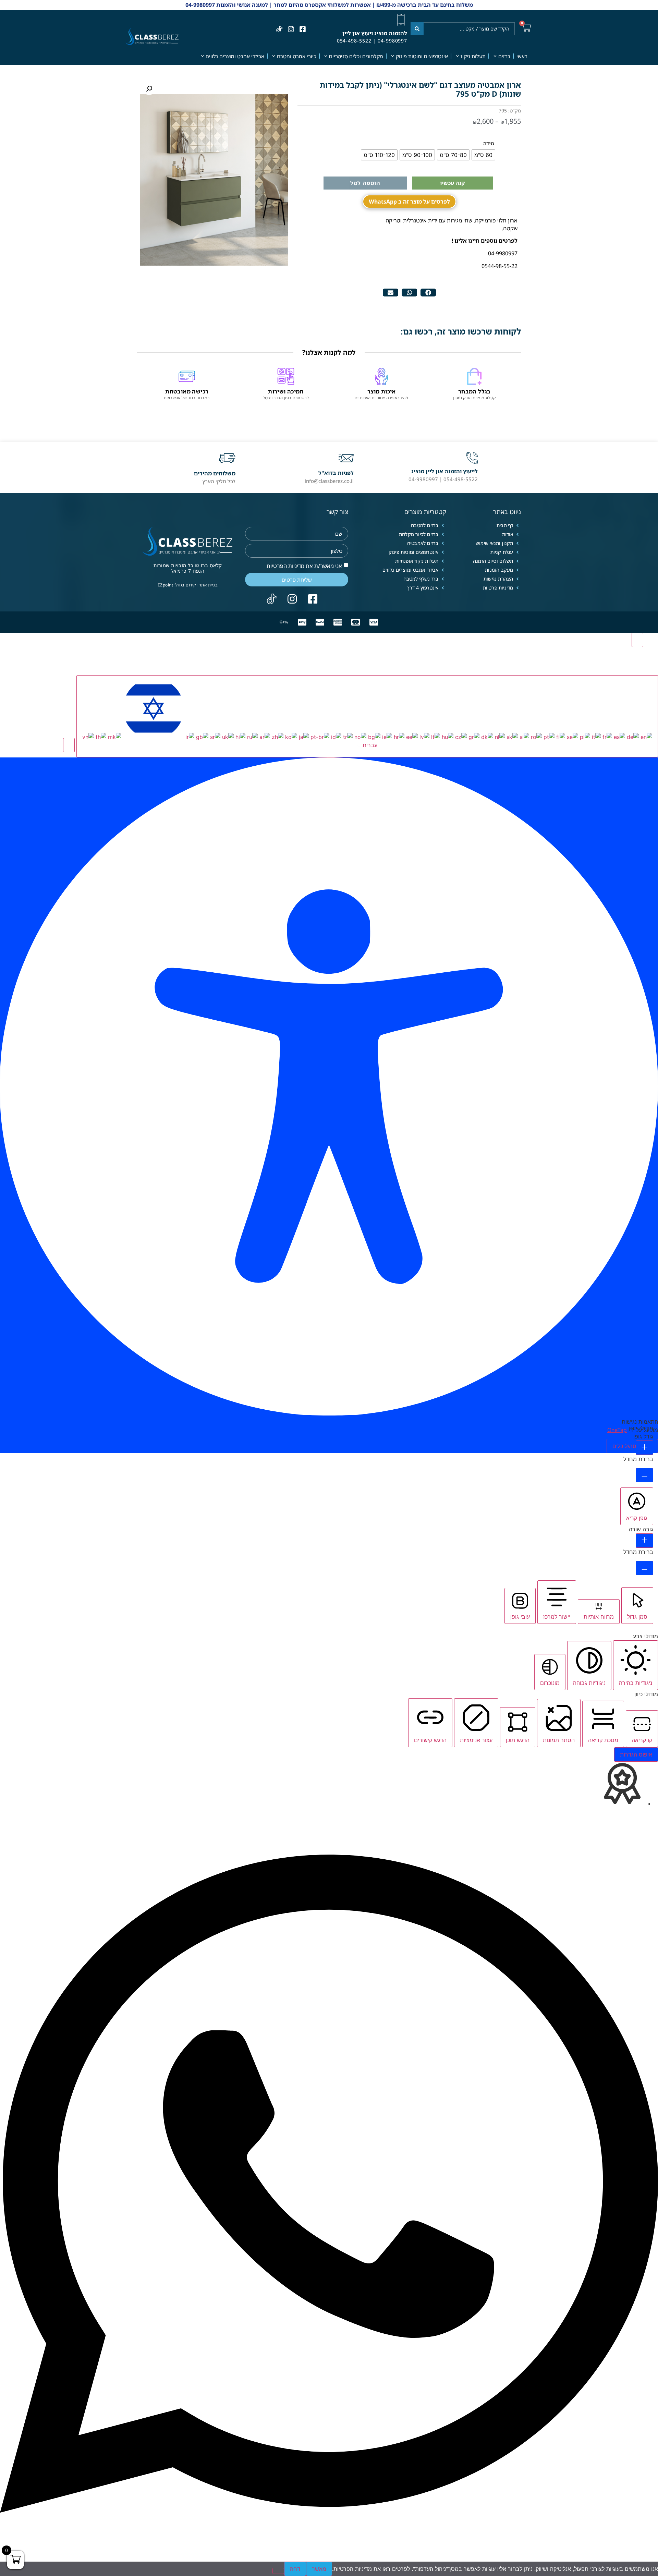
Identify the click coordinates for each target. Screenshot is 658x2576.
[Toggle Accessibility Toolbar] (637, 640)
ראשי (522, 56)
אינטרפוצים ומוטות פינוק (422, 56)
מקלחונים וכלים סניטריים (356, 56)
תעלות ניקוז (473, 56)
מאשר (319, 2569)
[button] (428, 293)
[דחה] (278, 2571)
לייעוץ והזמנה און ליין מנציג (444, 471)
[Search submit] (417, 29)
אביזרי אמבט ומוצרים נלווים (235, 56)
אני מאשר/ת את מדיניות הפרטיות (304, 566)
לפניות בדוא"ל (336, 473)
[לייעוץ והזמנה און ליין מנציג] (472, 458)
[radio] (483, 155)
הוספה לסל (365, 183)
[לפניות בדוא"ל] (346, 458)
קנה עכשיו (452, 183)
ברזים (504, 56)
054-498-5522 (354, 41)
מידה (489, 144)
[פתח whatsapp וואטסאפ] (329, 2557)
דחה (295, 2569)
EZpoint (166, 585)
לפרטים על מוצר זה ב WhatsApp (409, 202)
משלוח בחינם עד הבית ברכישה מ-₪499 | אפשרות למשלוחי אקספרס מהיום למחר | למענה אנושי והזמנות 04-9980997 (329, 5)
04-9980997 (392, 41)
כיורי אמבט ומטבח (297, 56)
